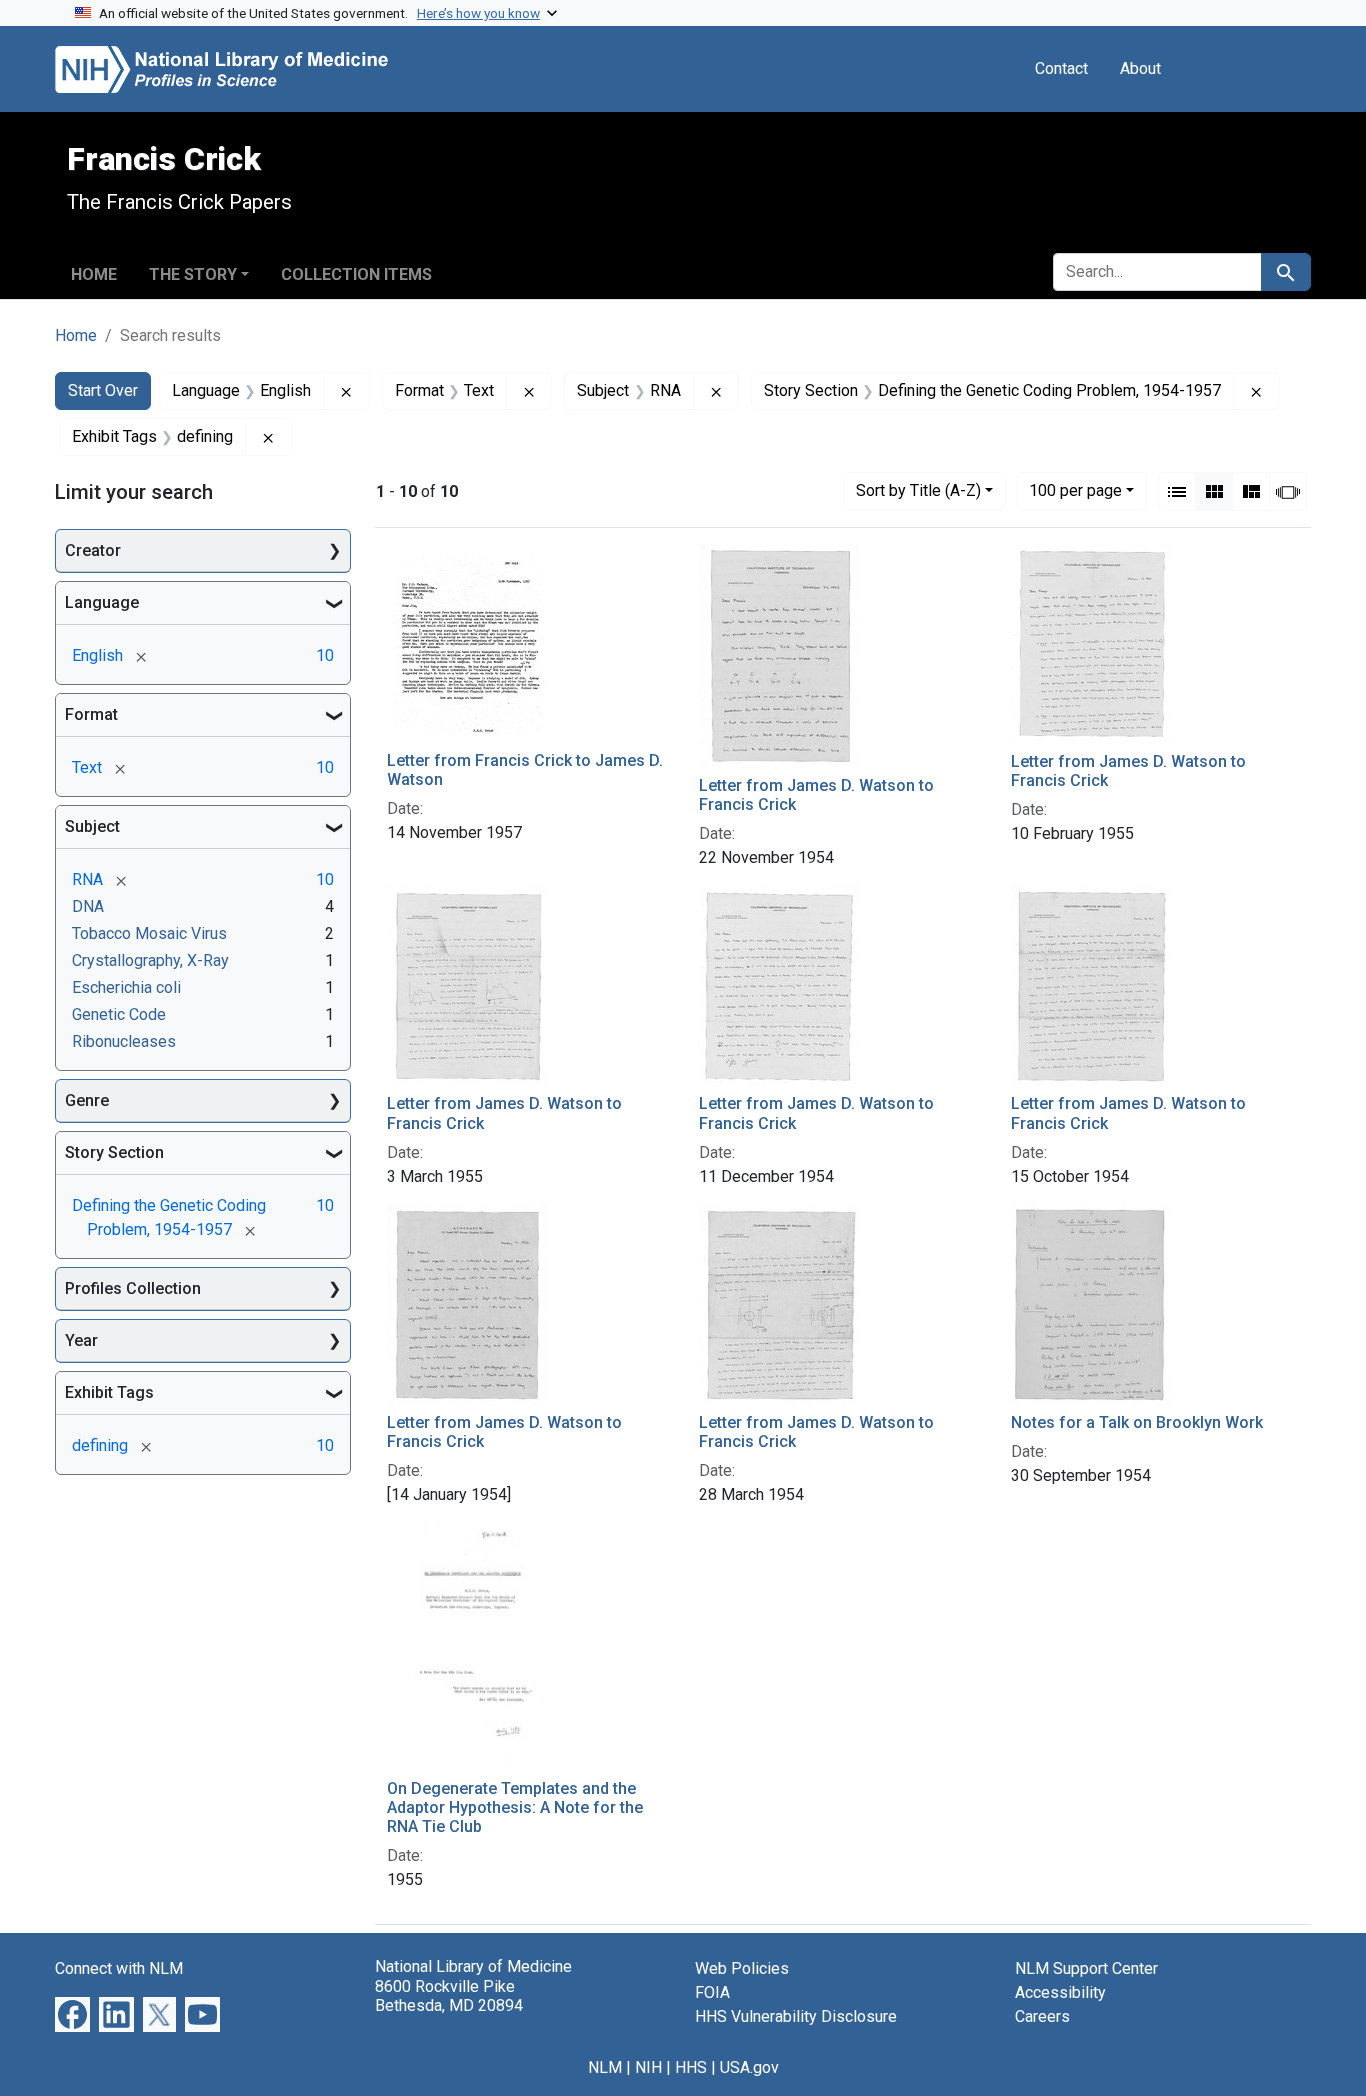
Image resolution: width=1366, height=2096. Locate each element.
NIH (648, 2067)
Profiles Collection (133, 1288)
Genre (87, 1100)
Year (81, 1340)
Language (102, 602)
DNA (88, 906)
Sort (918, 490)
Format (91, 714)
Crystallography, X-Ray (150, 960)
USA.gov (749, 2067)
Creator (93, 550)
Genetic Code (119, 1014)
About (1140, 68)
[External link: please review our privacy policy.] (72, 2013)
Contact (1061, 68)
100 (1075, 490)
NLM (605, 2067)
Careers (1042, 2016)
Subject (92, 826)
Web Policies (742, 1968)
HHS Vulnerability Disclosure (796, 2016)
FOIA (712, 1992)
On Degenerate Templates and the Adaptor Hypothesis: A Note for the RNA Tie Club (515, 1807)
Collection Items (356, 274)
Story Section (114, 1152)
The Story (193, 274)
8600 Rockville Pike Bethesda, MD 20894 (449, 1996)
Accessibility (1060, 1992)
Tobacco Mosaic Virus (149, 933)
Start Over (103, 390)
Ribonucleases (124, 1041)
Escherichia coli (126, 987)
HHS (691, 2067)
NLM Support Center (1086, 1968)
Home (94, 274)
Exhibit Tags (109, 1392)
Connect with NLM (119, 1968)
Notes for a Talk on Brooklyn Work (1137, 1422)
